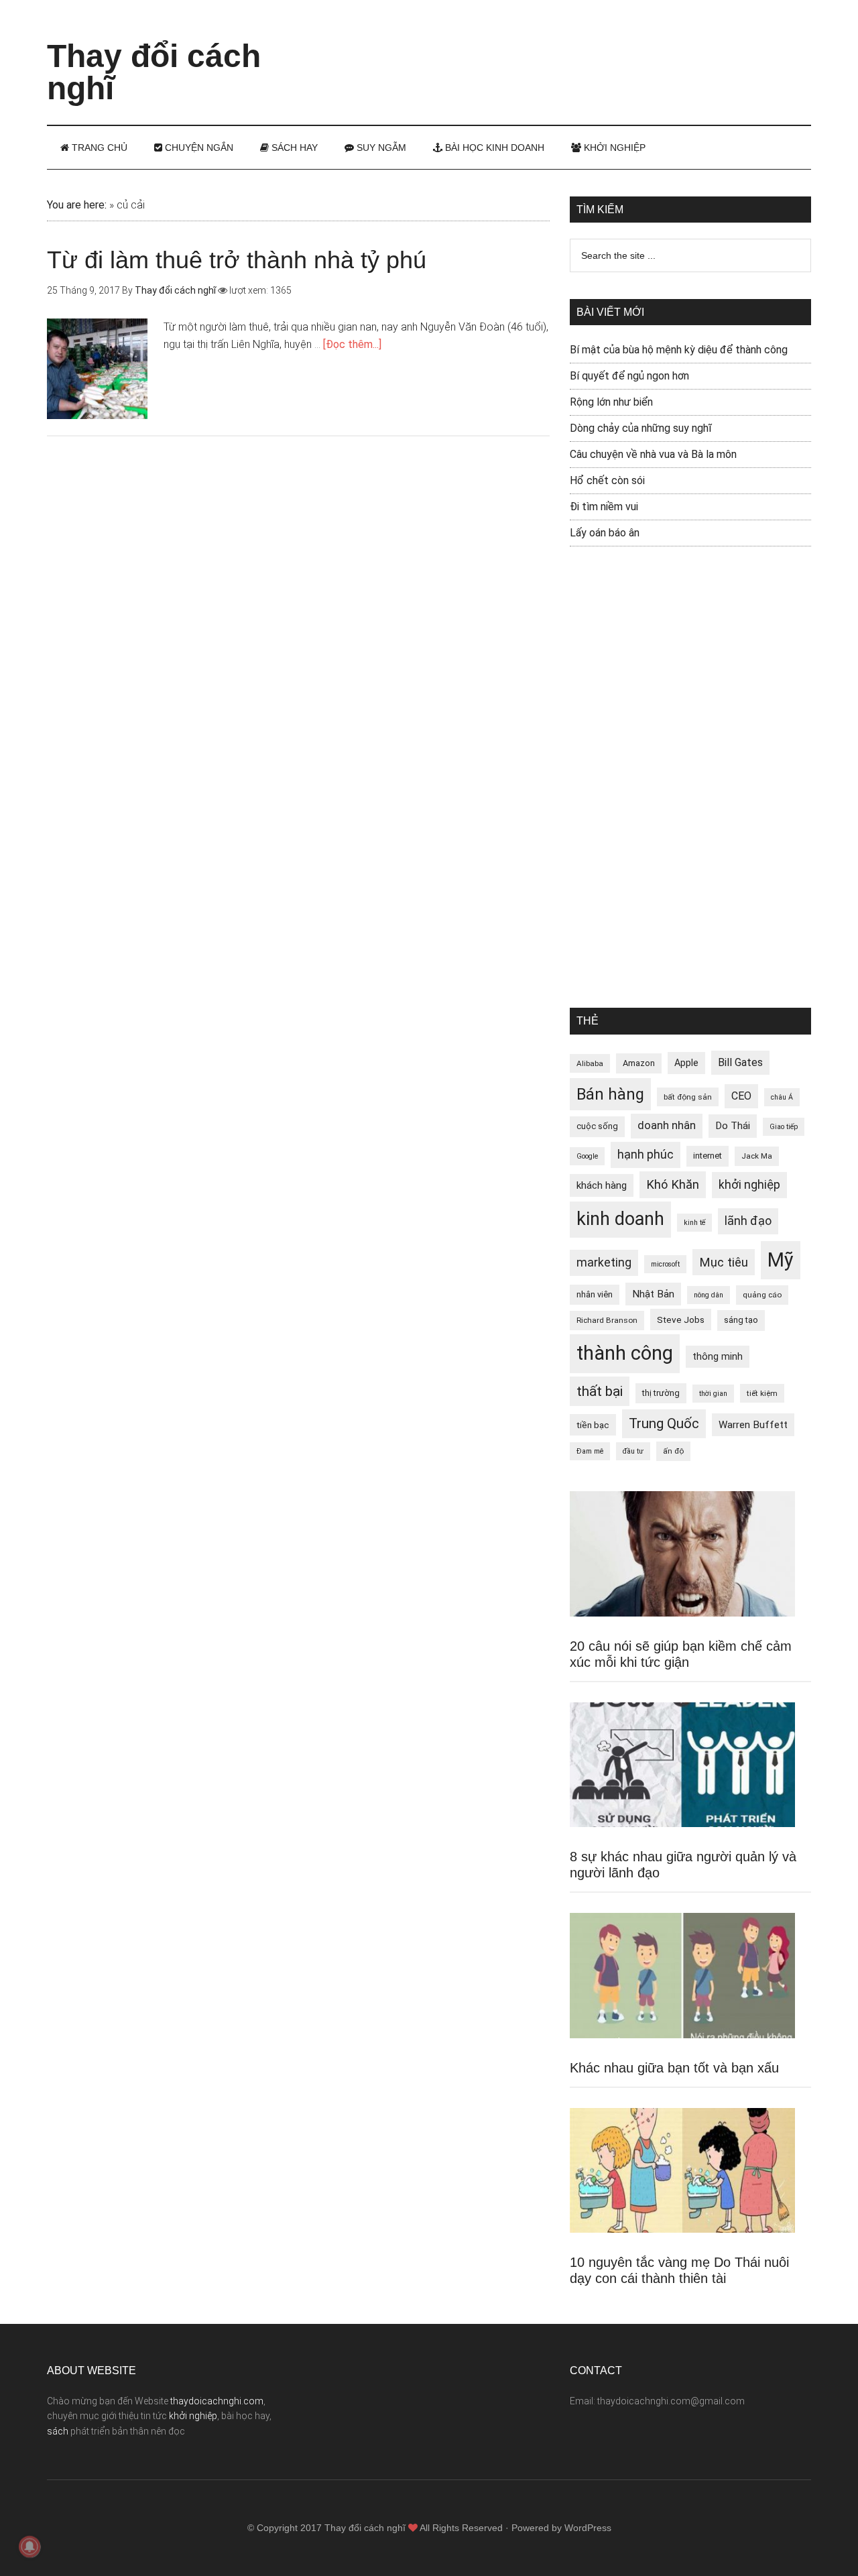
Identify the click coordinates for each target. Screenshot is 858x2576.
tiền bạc (593, 1425)
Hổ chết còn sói (607, 480)
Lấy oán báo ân (605, 533)
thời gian (713, 1394)
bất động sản (688, 1097)
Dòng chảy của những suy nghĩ (641, 428)
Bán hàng (610, 1094)
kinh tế (694, 1223)
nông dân (709, 1295)
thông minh (718, 1356)
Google (587, 1156)
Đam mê (590, 1451)
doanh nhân (667, 1125)
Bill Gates (740, 1062)
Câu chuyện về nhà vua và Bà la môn (653, 454)
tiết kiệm (762, 1393)
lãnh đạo (748, 1221)
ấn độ (673, 1451)
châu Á (782, 1097)
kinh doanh (620, 1219)
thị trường (661, 1393)
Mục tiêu (724, 1262)
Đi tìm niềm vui (604, 507)
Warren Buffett (753, 1425)
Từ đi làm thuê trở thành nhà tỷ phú (237, 260)
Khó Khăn (673, 1184)
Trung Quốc (664, 1423)
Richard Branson (607, 1320)
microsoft (665, 1264)
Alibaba (590, 1063)
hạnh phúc (646, 1155)
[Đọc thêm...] (352, 344)
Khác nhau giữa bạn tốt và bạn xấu (674, 2068)
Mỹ (781, 1260)
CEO (741, 1096)
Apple (686, 1063)
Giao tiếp (784, 1127)
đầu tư (633, 1451)
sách (58, 2431)
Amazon (639, 1063)
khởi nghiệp (749, 1185)
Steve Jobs (681, 1320)
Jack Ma (757, 1156)
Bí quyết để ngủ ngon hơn (629, 376)
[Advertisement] (567, 50)
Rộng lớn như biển (611, 402)
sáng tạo (741, 1320)
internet (708, 1156)
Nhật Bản (653, 1294)
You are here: (77, 205)
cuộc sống (597, 1126)
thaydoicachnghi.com (217, 2401)
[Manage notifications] (29, 2546)
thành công (625, 1353)
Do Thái (733, 1126)
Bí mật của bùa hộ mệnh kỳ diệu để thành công (679, 350)
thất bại (600, 1391)
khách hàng (602, 1185)
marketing (604, 1263)
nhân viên (595, 1294)
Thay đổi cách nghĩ (154, 72)
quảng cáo (762, 1295)
